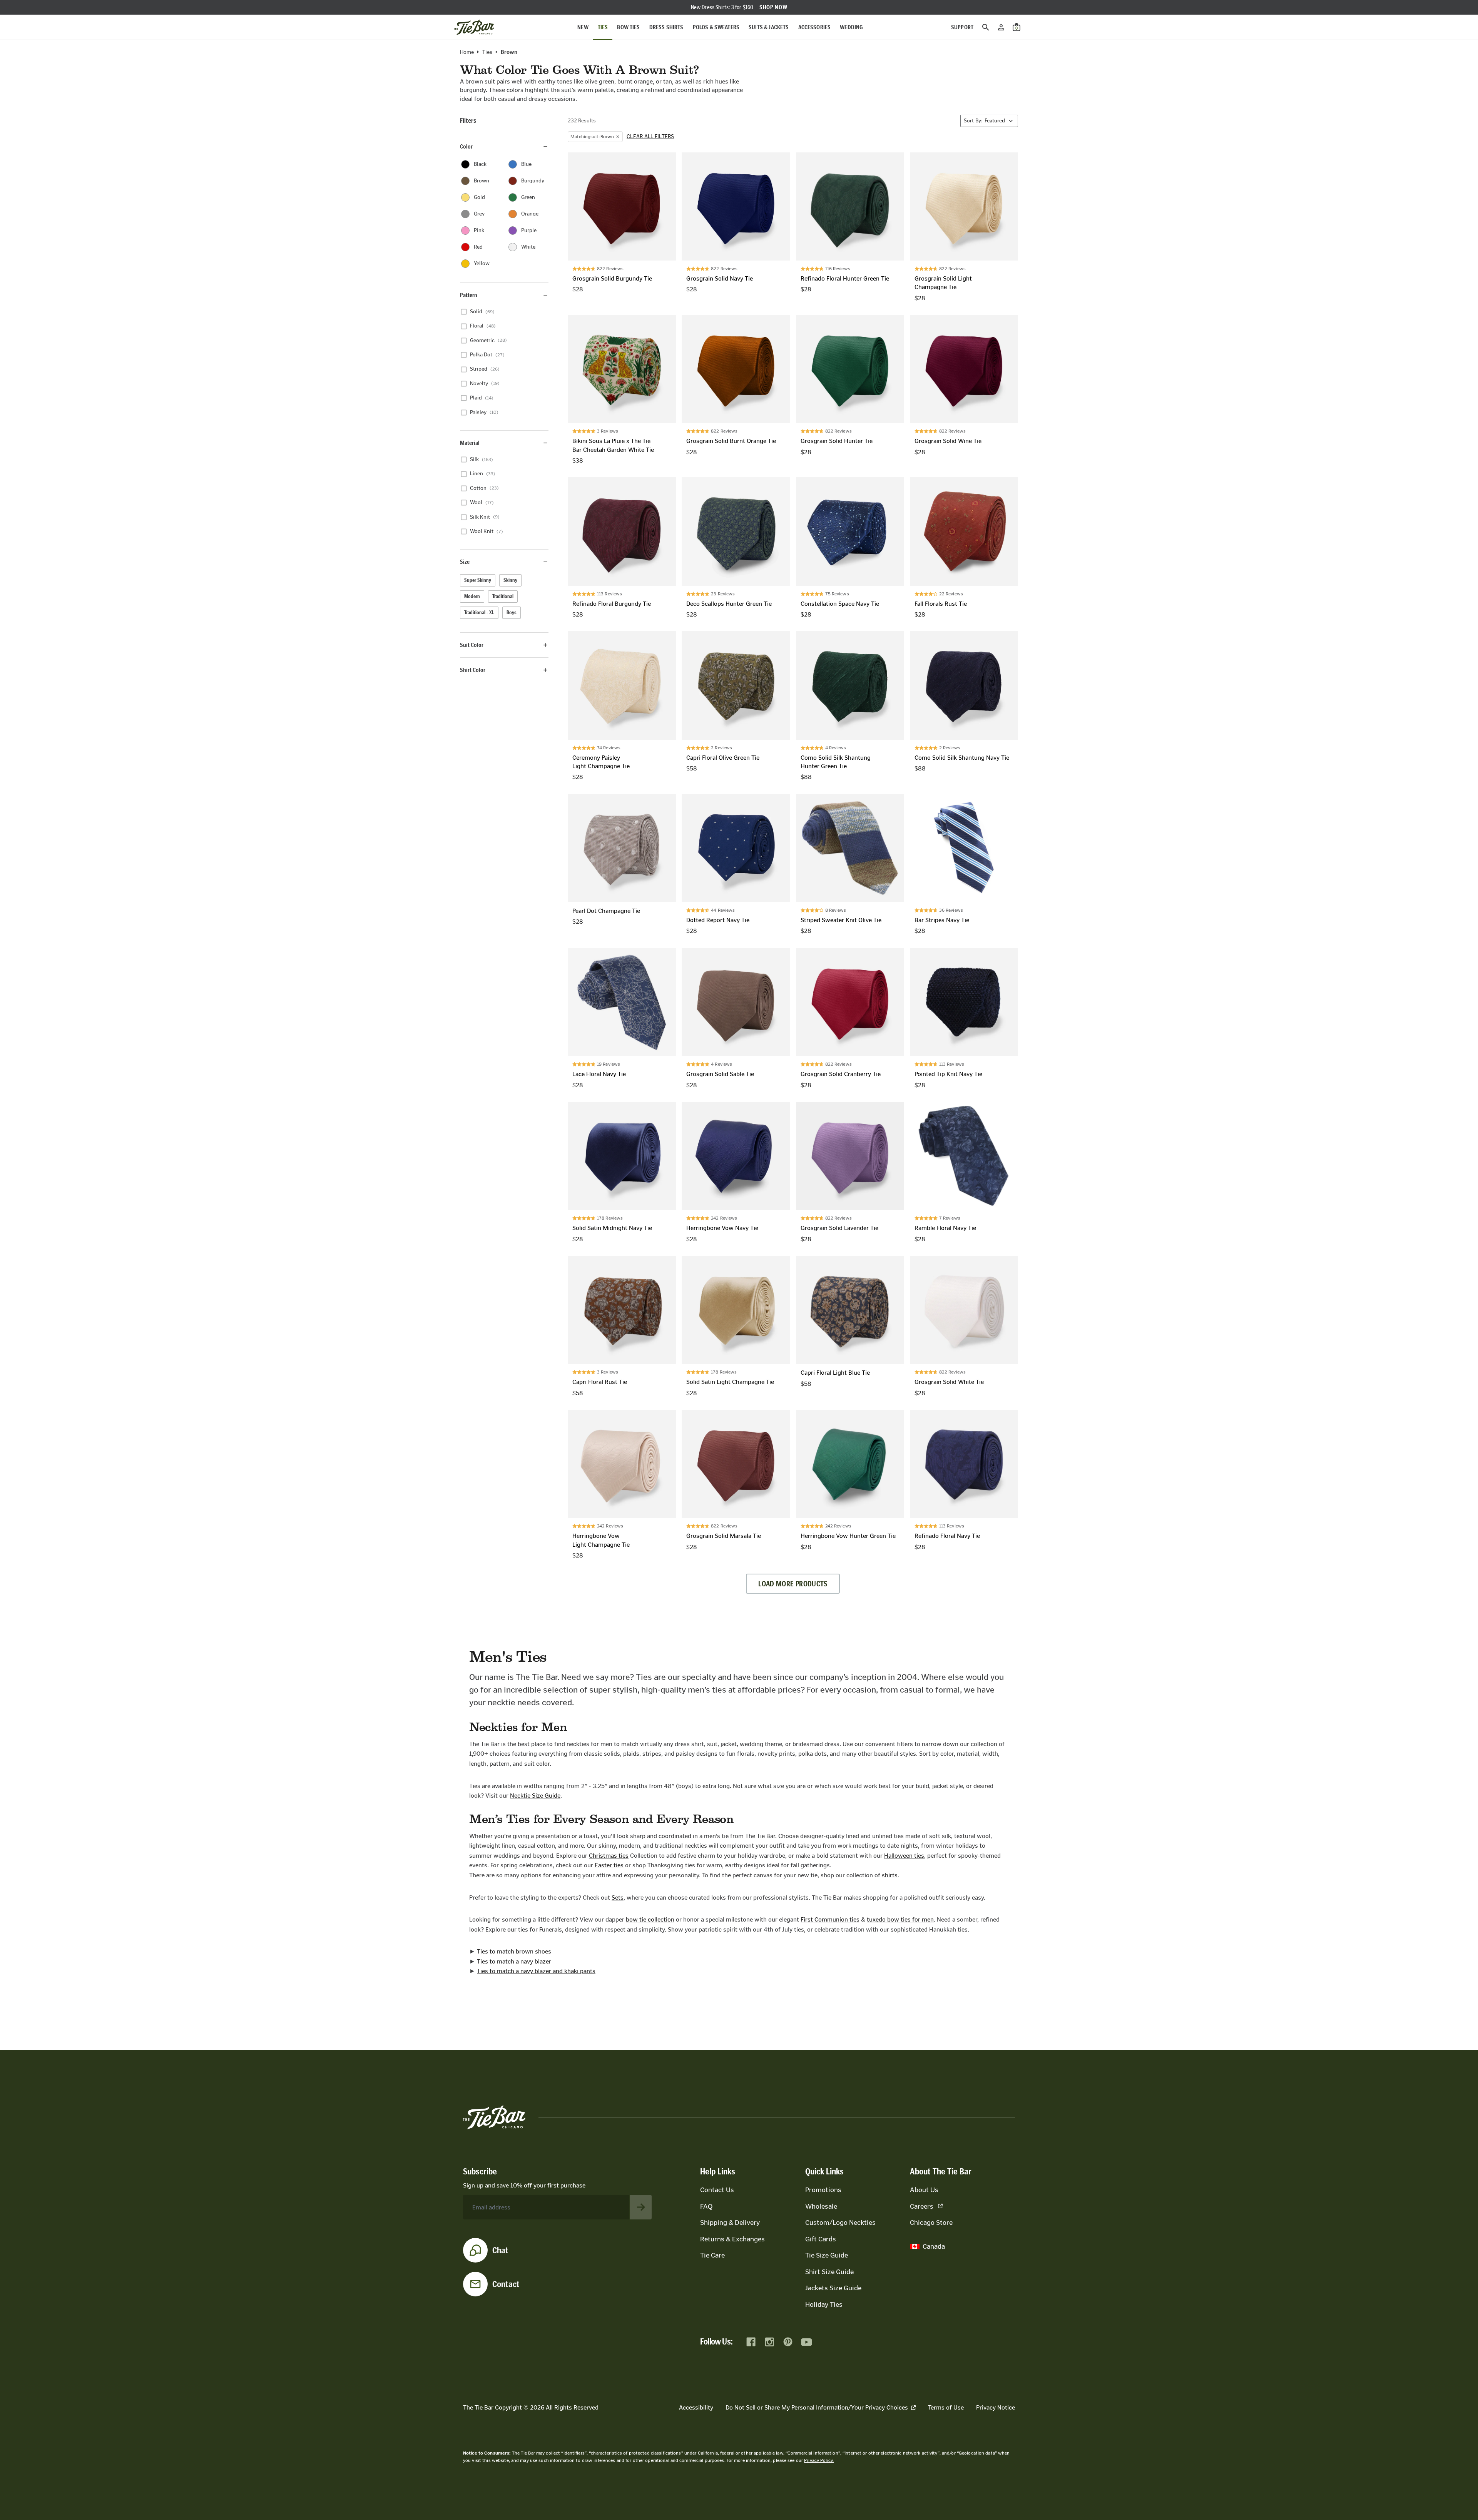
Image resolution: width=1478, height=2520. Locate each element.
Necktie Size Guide (535, 1796)
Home (467, 52)
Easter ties (609, 1865)
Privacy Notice (996, 2407)
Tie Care (712, 2255)
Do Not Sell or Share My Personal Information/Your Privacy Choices (817, 2407)
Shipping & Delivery (730, 2223)
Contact (506, 2284)
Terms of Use (946, 2407)
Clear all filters (650, 137)
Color (466, 146)
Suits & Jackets (769, 27)
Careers (922, 2206)
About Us (924, 2190)
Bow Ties (628, 27)
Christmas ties (609, 1856)
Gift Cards (821, 2239)
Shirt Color (473, 670)
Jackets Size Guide (833, 2288)
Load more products (793, 1584)
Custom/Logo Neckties (840, 2223)
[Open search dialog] (986, 27)
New (583, 27)
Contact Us (717, 2190)
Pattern (469, 295)
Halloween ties (904, 1856)
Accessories (815, 27)
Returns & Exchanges (732, 2239)
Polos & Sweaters (716, 27)
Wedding (851, 27)
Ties (603, 27)
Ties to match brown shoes (514, 1951)
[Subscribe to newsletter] (641, 2207)
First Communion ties (830, 1919)
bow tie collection (650, 1919)
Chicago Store (931, 2223)
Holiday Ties (824, 2304)
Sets (618, 1898)
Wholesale (821, 2206)
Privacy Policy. (819, 2460)
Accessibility (696, 2407)
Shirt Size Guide (829, 2272)
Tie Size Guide (827, 2255)
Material (470, 443)
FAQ (706, 2206)
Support (962, 27)
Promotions (823, 2190)
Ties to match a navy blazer (514, 1961)
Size (465, 562)
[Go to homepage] (474, 27)
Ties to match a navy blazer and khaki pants (536, 1971)
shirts (890, 1875)
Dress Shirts (666, 27)
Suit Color (472, 645)
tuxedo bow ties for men (900, 1919)
